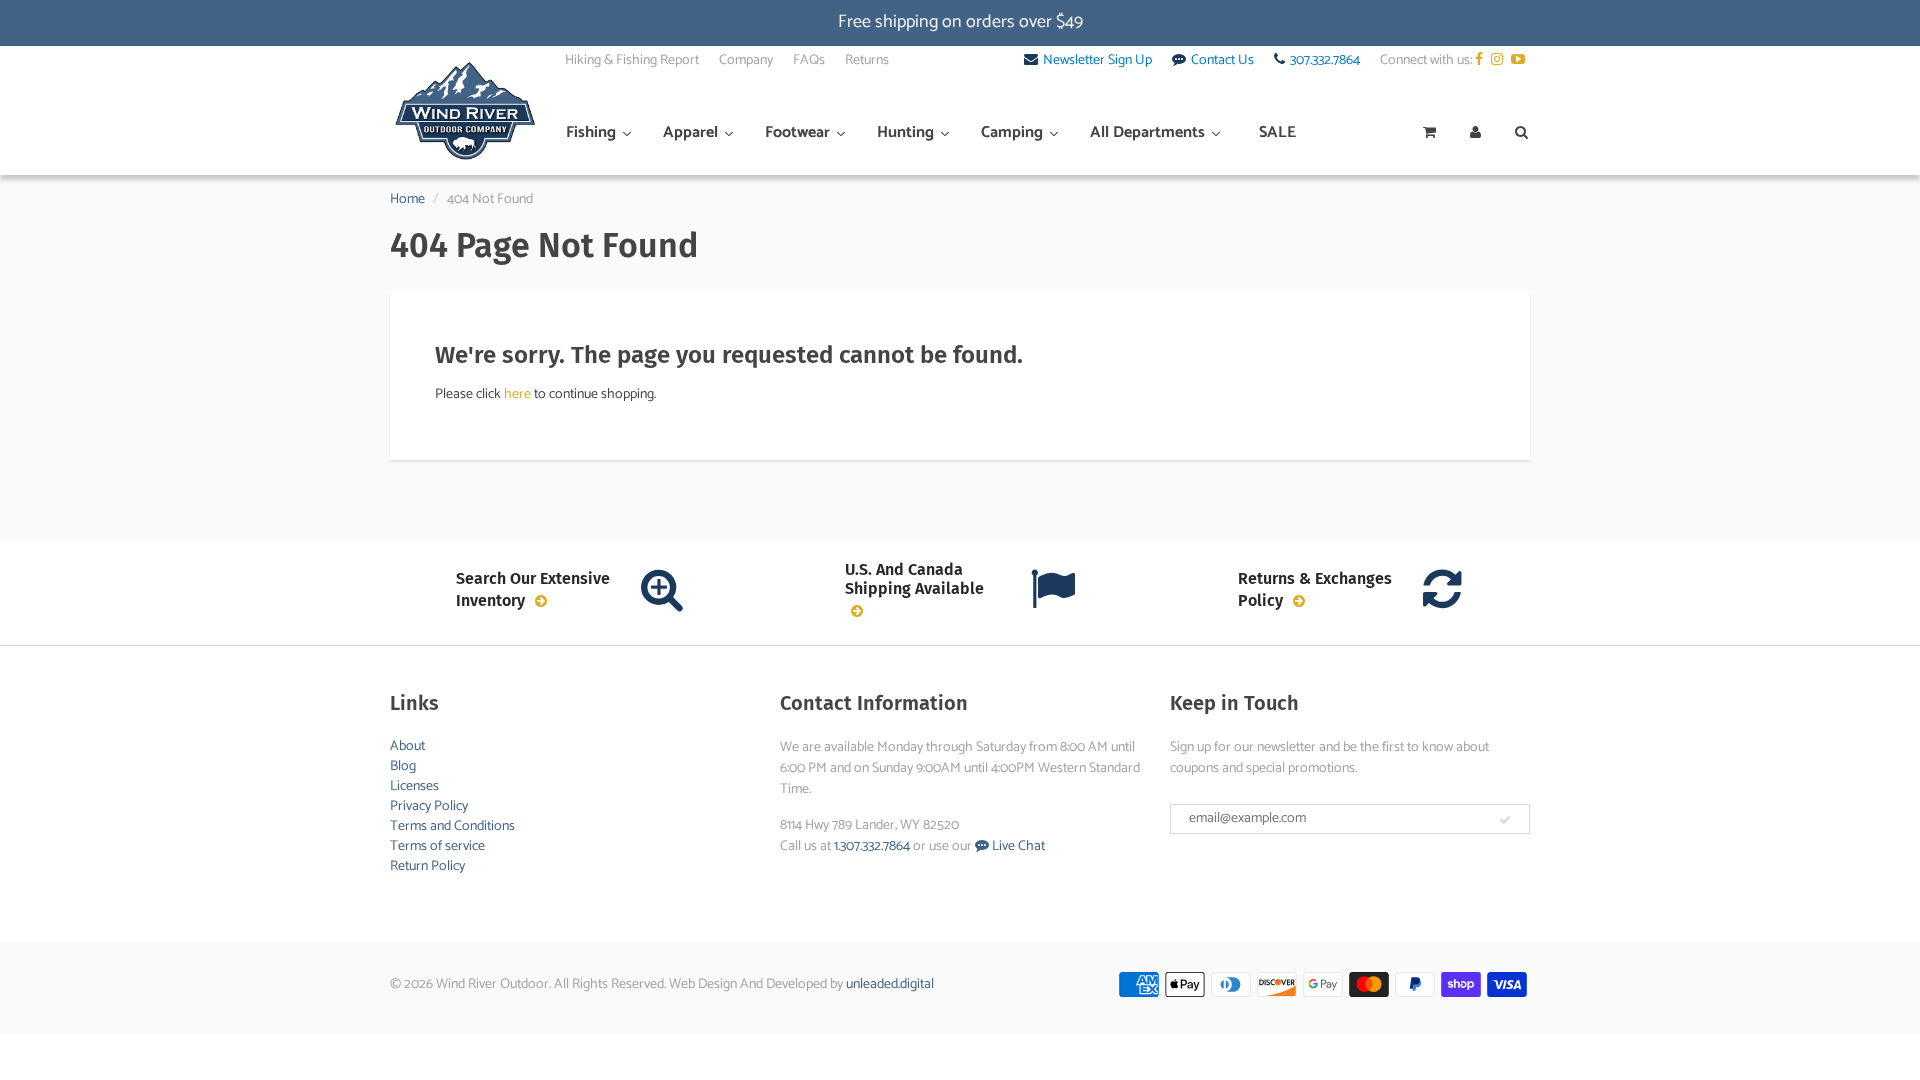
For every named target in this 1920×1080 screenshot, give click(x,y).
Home (407, 199)
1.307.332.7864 (872, 846)
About (407, 746)
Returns (867, 61)
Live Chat (1017, 846)
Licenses (414, 786)
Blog (403, 766)
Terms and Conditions (452, 826)
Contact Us (1222, 61)
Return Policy (427, 866)
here (517, 394)
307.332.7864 (1325, 61)
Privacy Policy (429, 806)
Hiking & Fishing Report (632, 61)
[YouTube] (1520, 61)
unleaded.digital (890, 984)
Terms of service (437, 846)
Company (746, 61)
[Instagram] (1499, 61)
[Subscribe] (1505, 820)
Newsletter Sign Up (1097, 61)
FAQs (809, 61)
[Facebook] (1481, 61)
